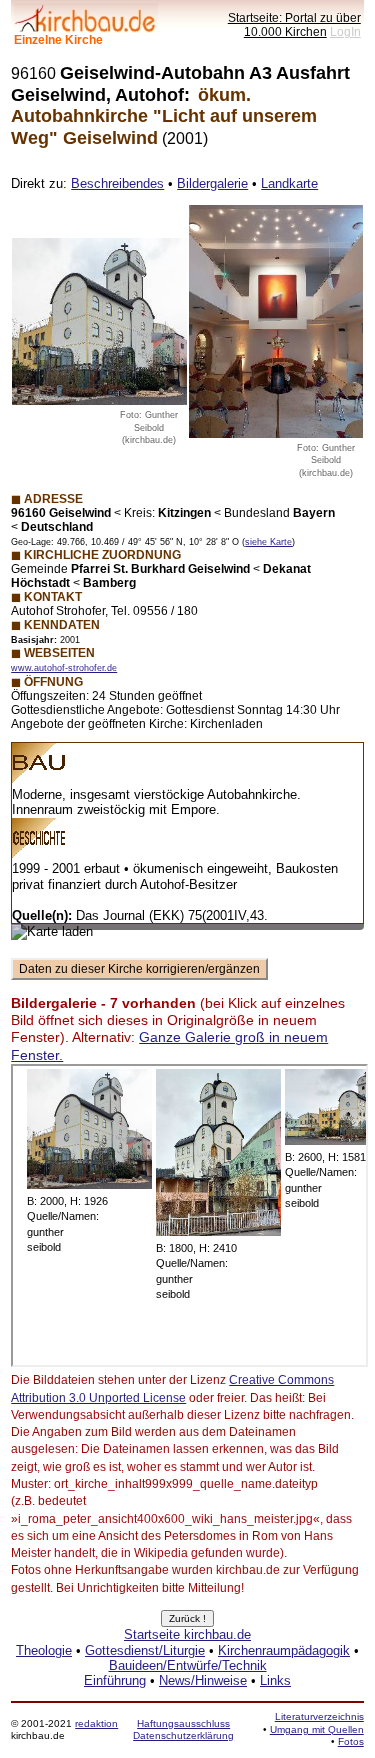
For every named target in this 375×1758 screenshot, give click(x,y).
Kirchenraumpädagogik (284, 1650)
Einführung (115, 1680)
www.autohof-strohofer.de (64, 668)
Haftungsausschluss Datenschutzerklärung (183, 1729)
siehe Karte (268, 542)
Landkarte (289, 183)
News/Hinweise (203, 1680)
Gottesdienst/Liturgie (145, 1650)
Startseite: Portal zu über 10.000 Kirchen (294, 24)
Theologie (44, 1650)
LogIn (345, 31)
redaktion (96, 1723)
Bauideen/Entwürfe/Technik (188, 1665)
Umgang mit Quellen (317, 1729)
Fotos (351, 1741)
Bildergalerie (212, 183)
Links (275, 1680)
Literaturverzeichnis (319, 1716)
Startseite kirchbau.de (187, 1634)
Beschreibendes (117, 183)
